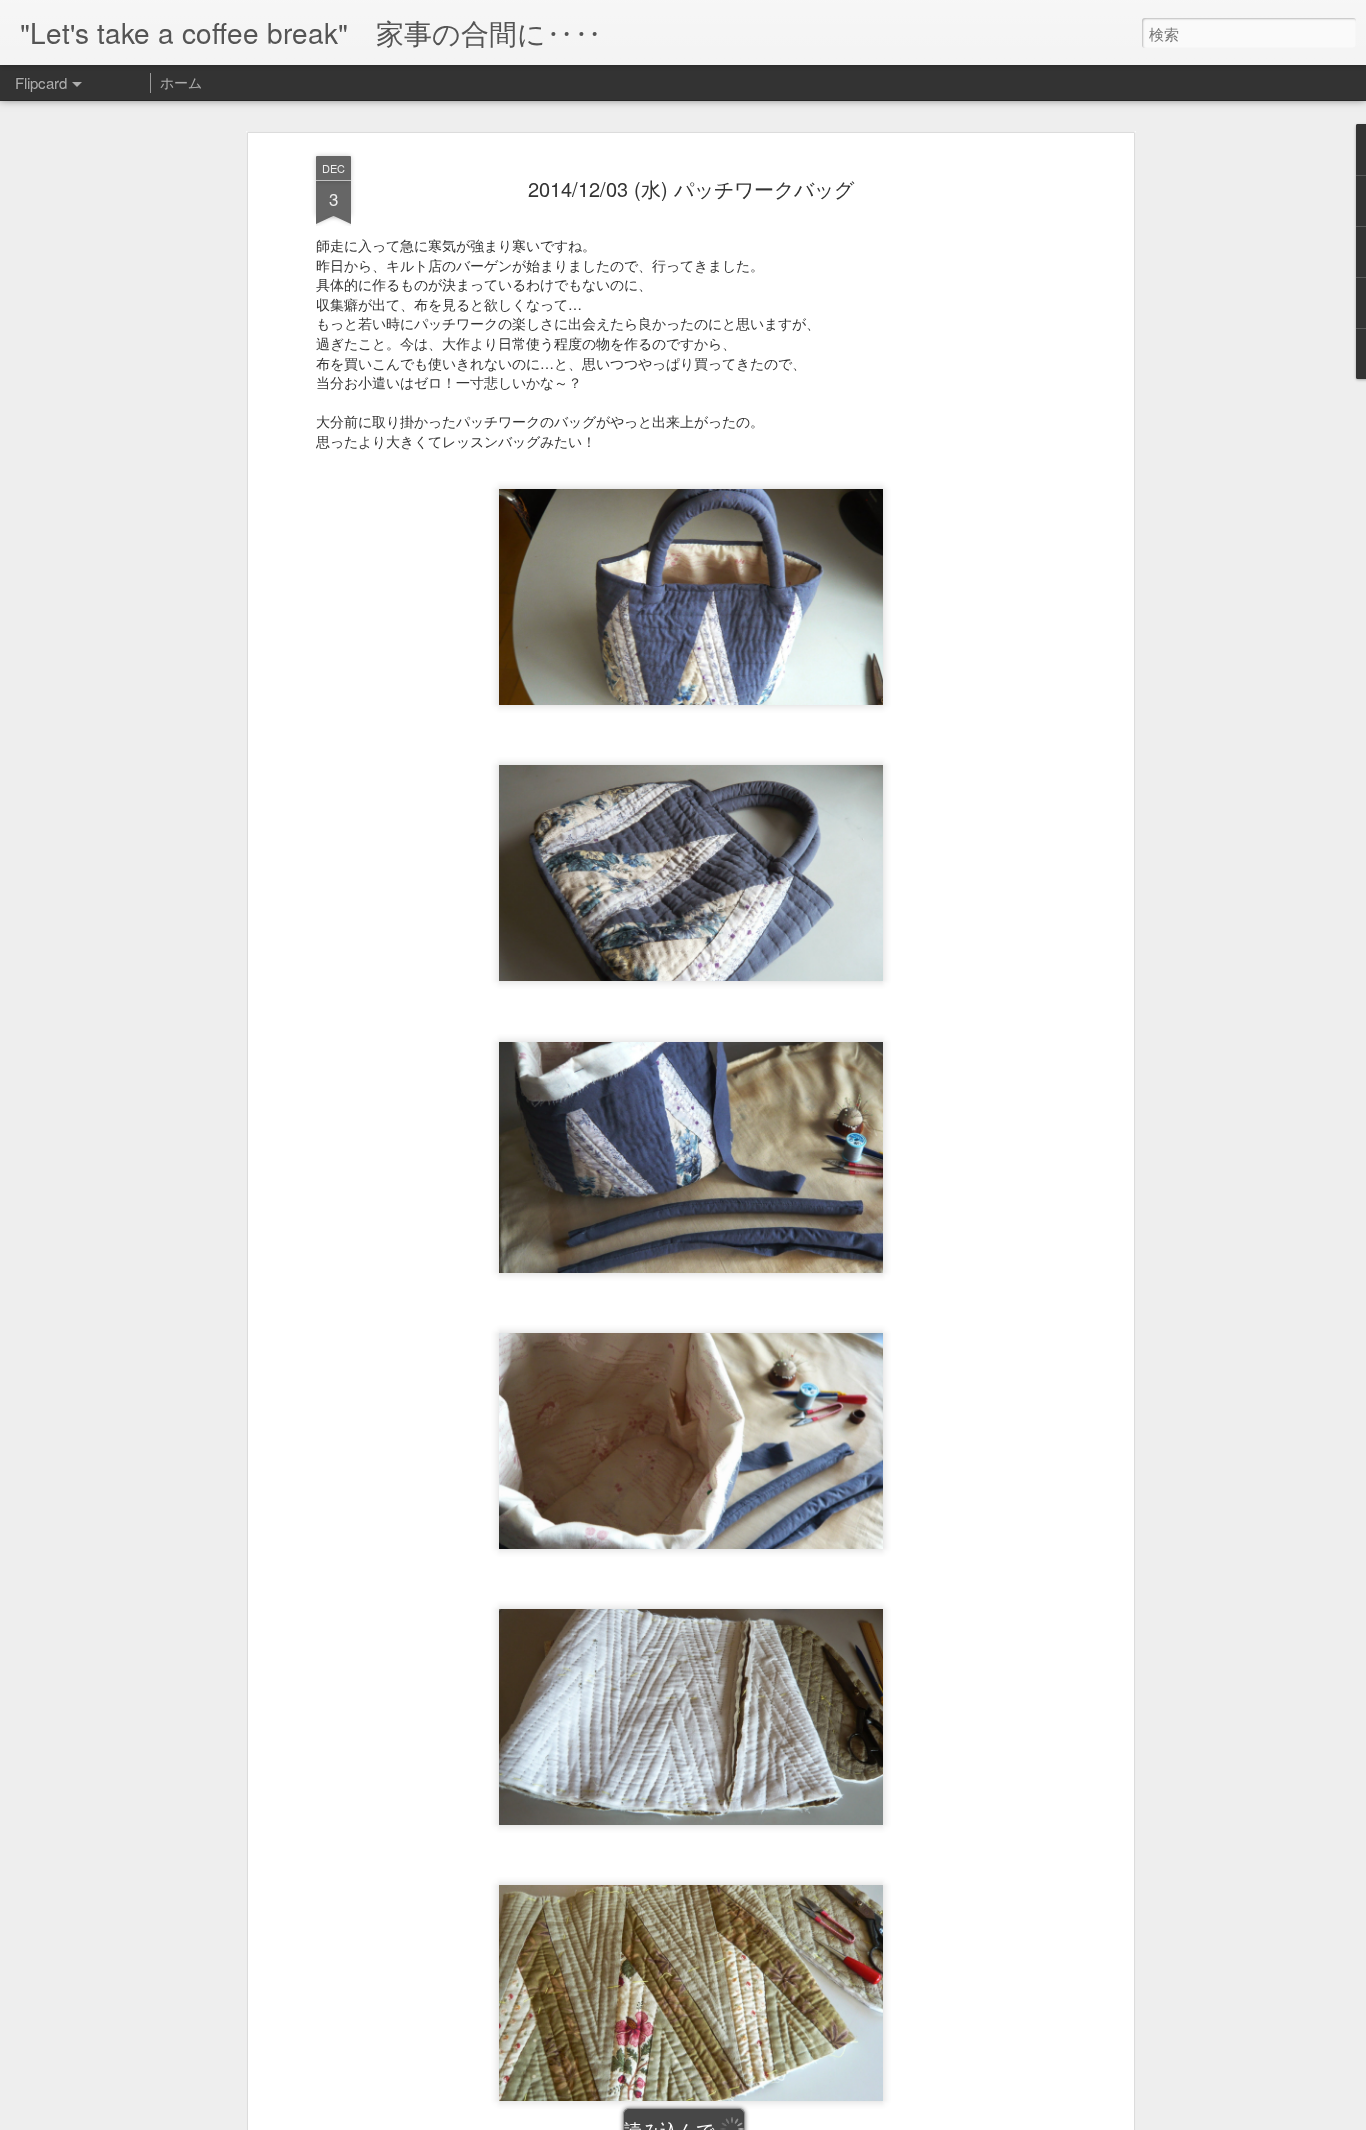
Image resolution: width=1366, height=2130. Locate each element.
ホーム (181, 82)
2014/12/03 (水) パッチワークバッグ (691, 188)
